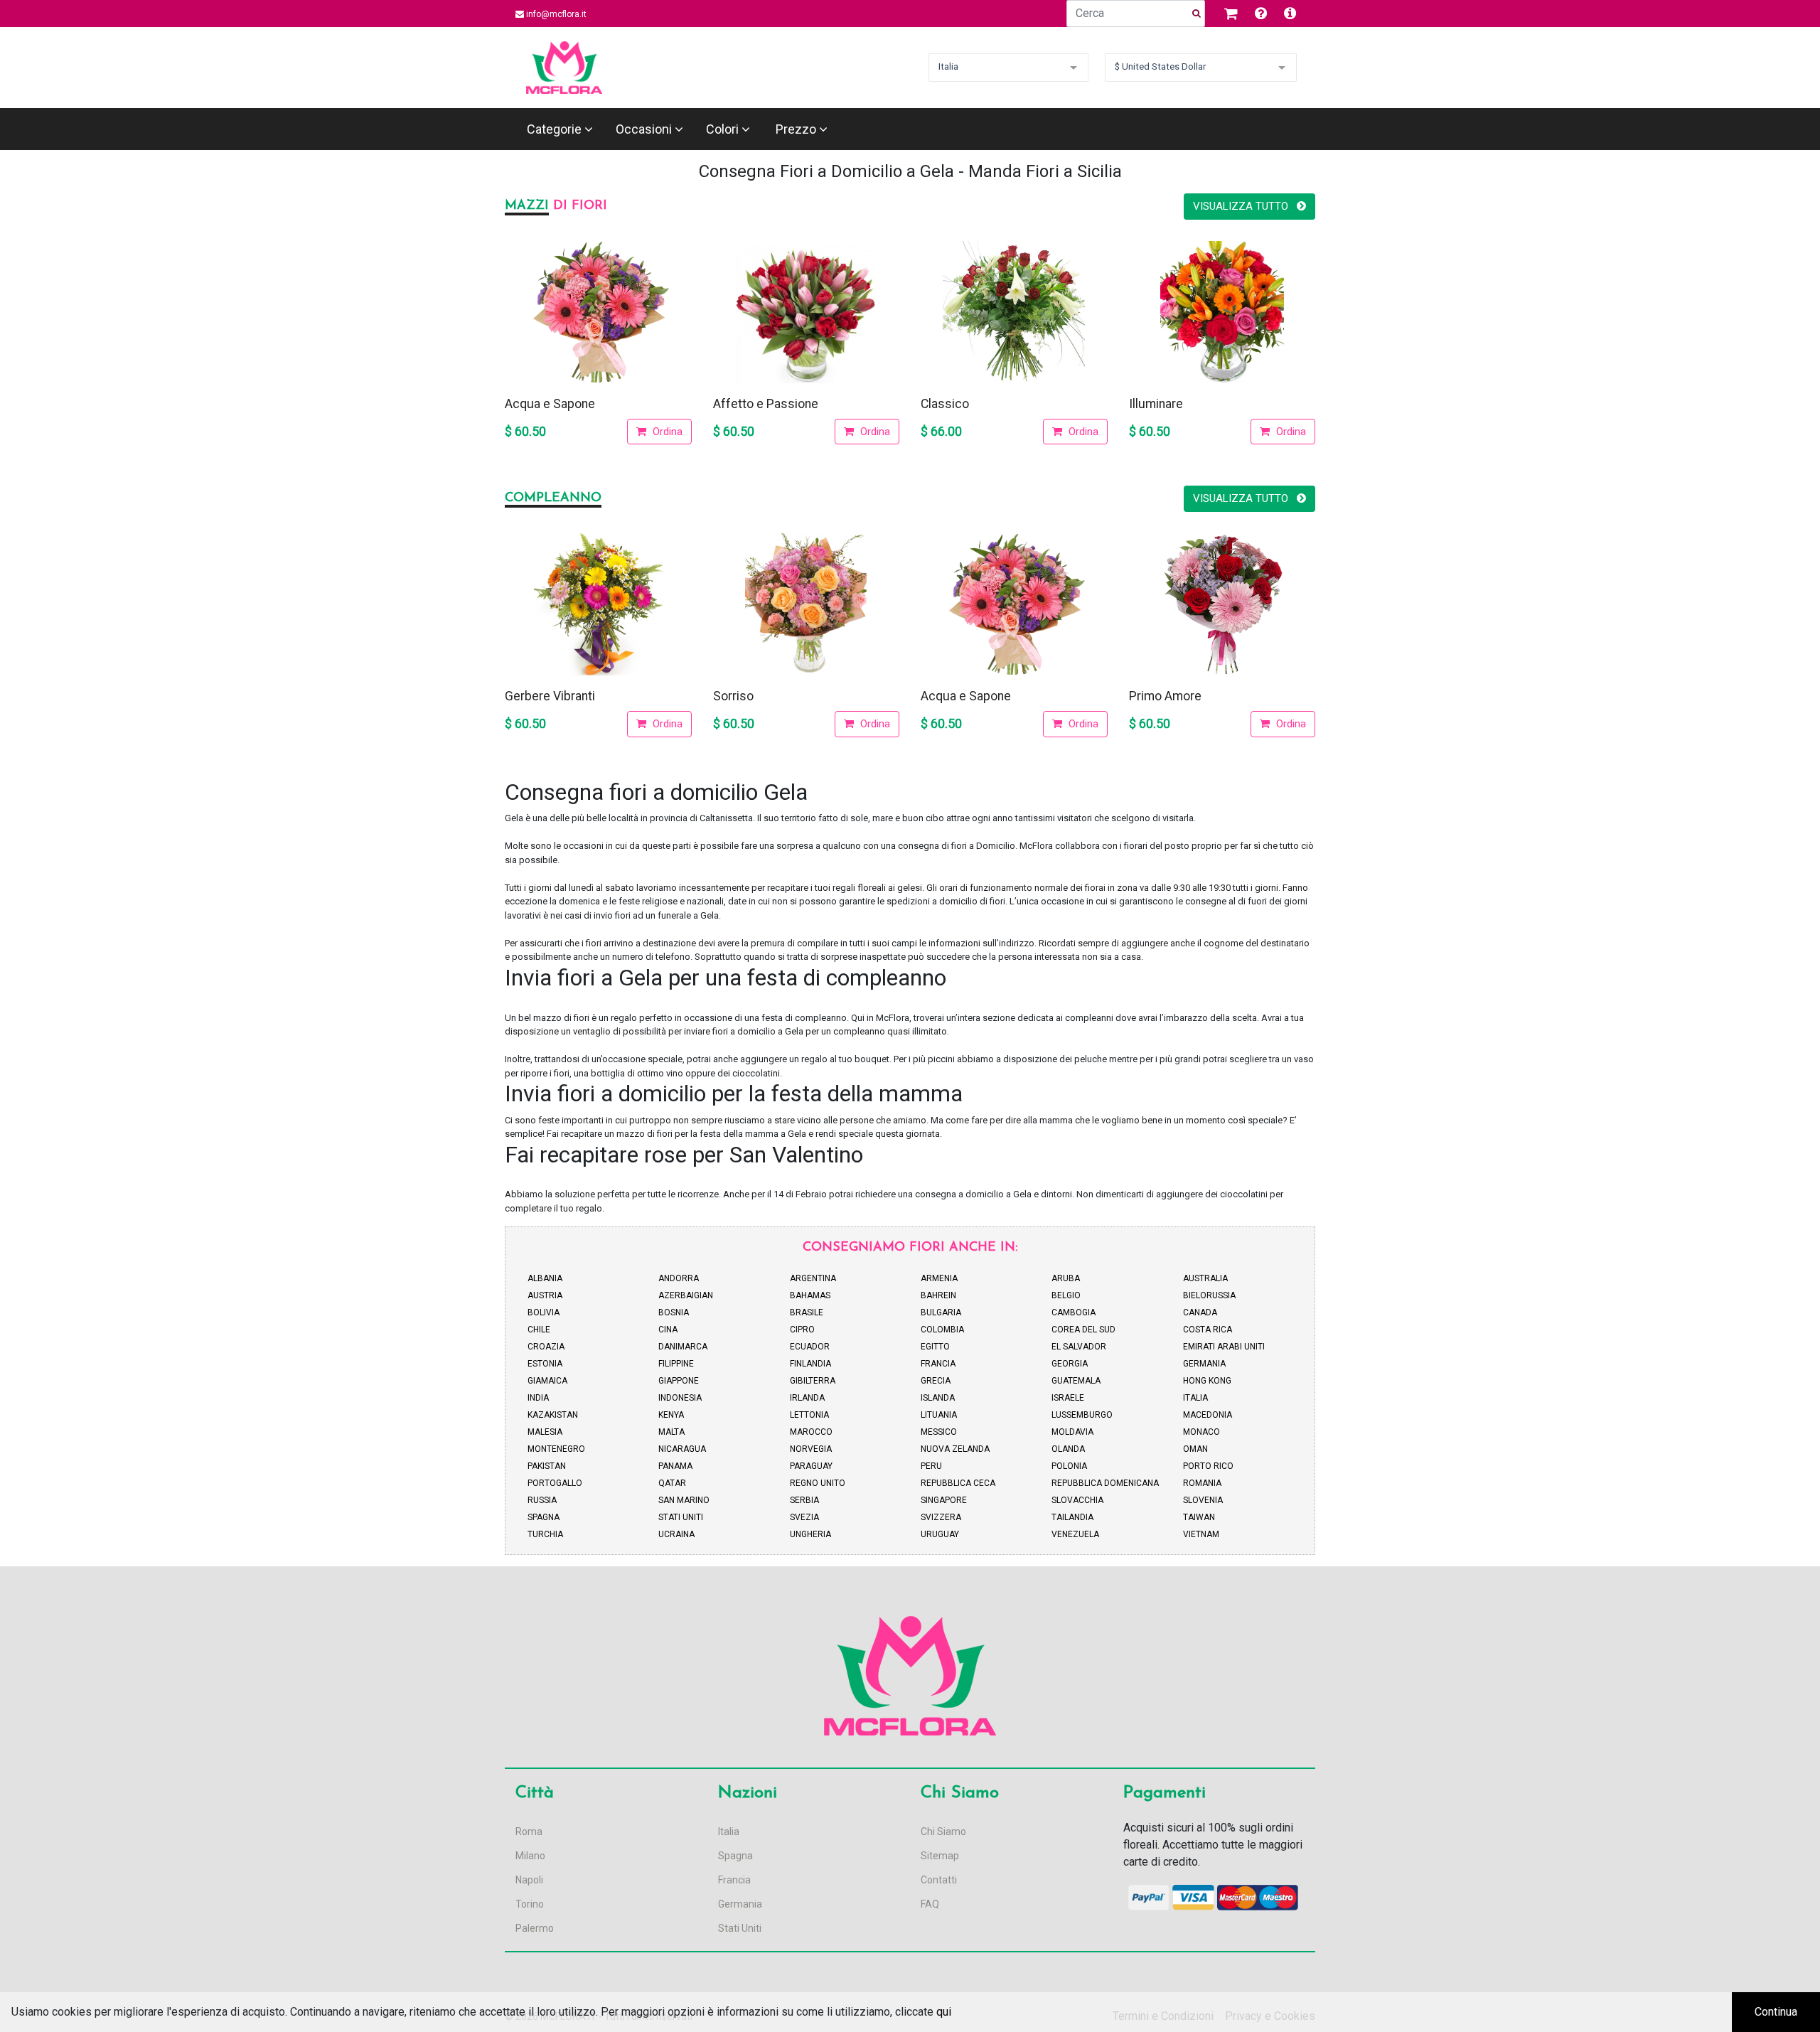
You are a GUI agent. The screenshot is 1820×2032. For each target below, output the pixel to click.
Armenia (939, 1278)
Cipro (802, 1330)
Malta (671, 1432)
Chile (539, 1330)
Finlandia (810, 1364)
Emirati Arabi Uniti (1224, 1347)
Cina (668, 1330)
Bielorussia (1209, 1295)
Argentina (813, 1278)
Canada (1200, 1312)
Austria (545, 1295)
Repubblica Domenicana (1105, 1483)
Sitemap (940, 1856)
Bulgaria (941, 1312)
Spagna (544, 1517)
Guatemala (1076, 1381)
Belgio (1066, 1295)
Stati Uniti (681, 1517)
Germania (1204, 1364)
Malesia (545, 1432)
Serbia (804, 1500)
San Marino (684, 1500)
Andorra (679, 1278)
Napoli (529, 1880)
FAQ (930, 1904)
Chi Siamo (943, 1832)
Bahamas (810, 1295)
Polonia (1069, 1466)
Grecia (936, 1381)
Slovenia (1203, 1500)
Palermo (535, 1928)
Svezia (804, 1517)
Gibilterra (813, 1381)
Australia (1205, 1278)
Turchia (545, 1534)
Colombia (942, 1330)
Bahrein (938, 1295)
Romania (1202, 1483)
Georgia (1070, 1364)
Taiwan (1199, 1517)
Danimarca (683, 1347)
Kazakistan (553, 1415)
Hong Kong (1207, 1381)
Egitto (935, 1347)
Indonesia (680, 1398)
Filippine (676, 1364)
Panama (675, 1466)
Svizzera (941, 1517)
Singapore (944, 1500)
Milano (530, 1856)
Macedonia (1208, 1415)
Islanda (938, 1398)
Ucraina (676, 1534)
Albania (545, 1278)
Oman (1195, 1449)
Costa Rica (1208, 1330)
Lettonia (809, 1415)
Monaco (1201, 1432)
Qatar (672, 1483)
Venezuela (1075, 1534)
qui (944, 2012)
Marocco (811, 1432)
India (538, 1398)
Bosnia (674, 1312)
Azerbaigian (686, 1295)
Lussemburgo (1082, 1415)
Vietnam (1201, 1534)
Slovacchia (1077, 1500)
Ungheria (810, 1534)
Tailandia (1072, 1517)
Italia (1195, 1398)
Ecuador (810, 1347)
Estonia (545, 1364)
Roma (529, 1832)
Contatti (939, 1880)
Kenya (671, 1415)
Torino (530, 1904)
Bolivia (544, 1312)
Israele (1068, 1398)
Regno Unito (818, 1483)
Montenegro (556, 1449)
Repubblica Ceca (958, 1483)
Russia (542, 1500)
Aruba (1066, 1278)
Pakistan (547, 1466)
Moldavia (1072, 1432)
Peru (931, 1466)
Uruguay (940, 1534)
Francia (938, 1364)
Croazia (546, 1347)
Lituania (939, 1415)
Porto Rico (1208, 1466)
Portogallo (555, 1483)
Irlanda (807, 1398)
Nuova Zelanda (955, 1449)
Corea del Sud (1083, 1330)
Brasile (807, 1312)
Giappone (679, 1381)
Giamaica (547, 1381)
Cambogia (1074, 1312)
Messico (939, 1432)
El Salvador (1079, 1347)
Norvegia (811, 1449)
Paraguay (811, 1466)
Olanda (1068, 1449)
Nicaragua (682, 1449)
